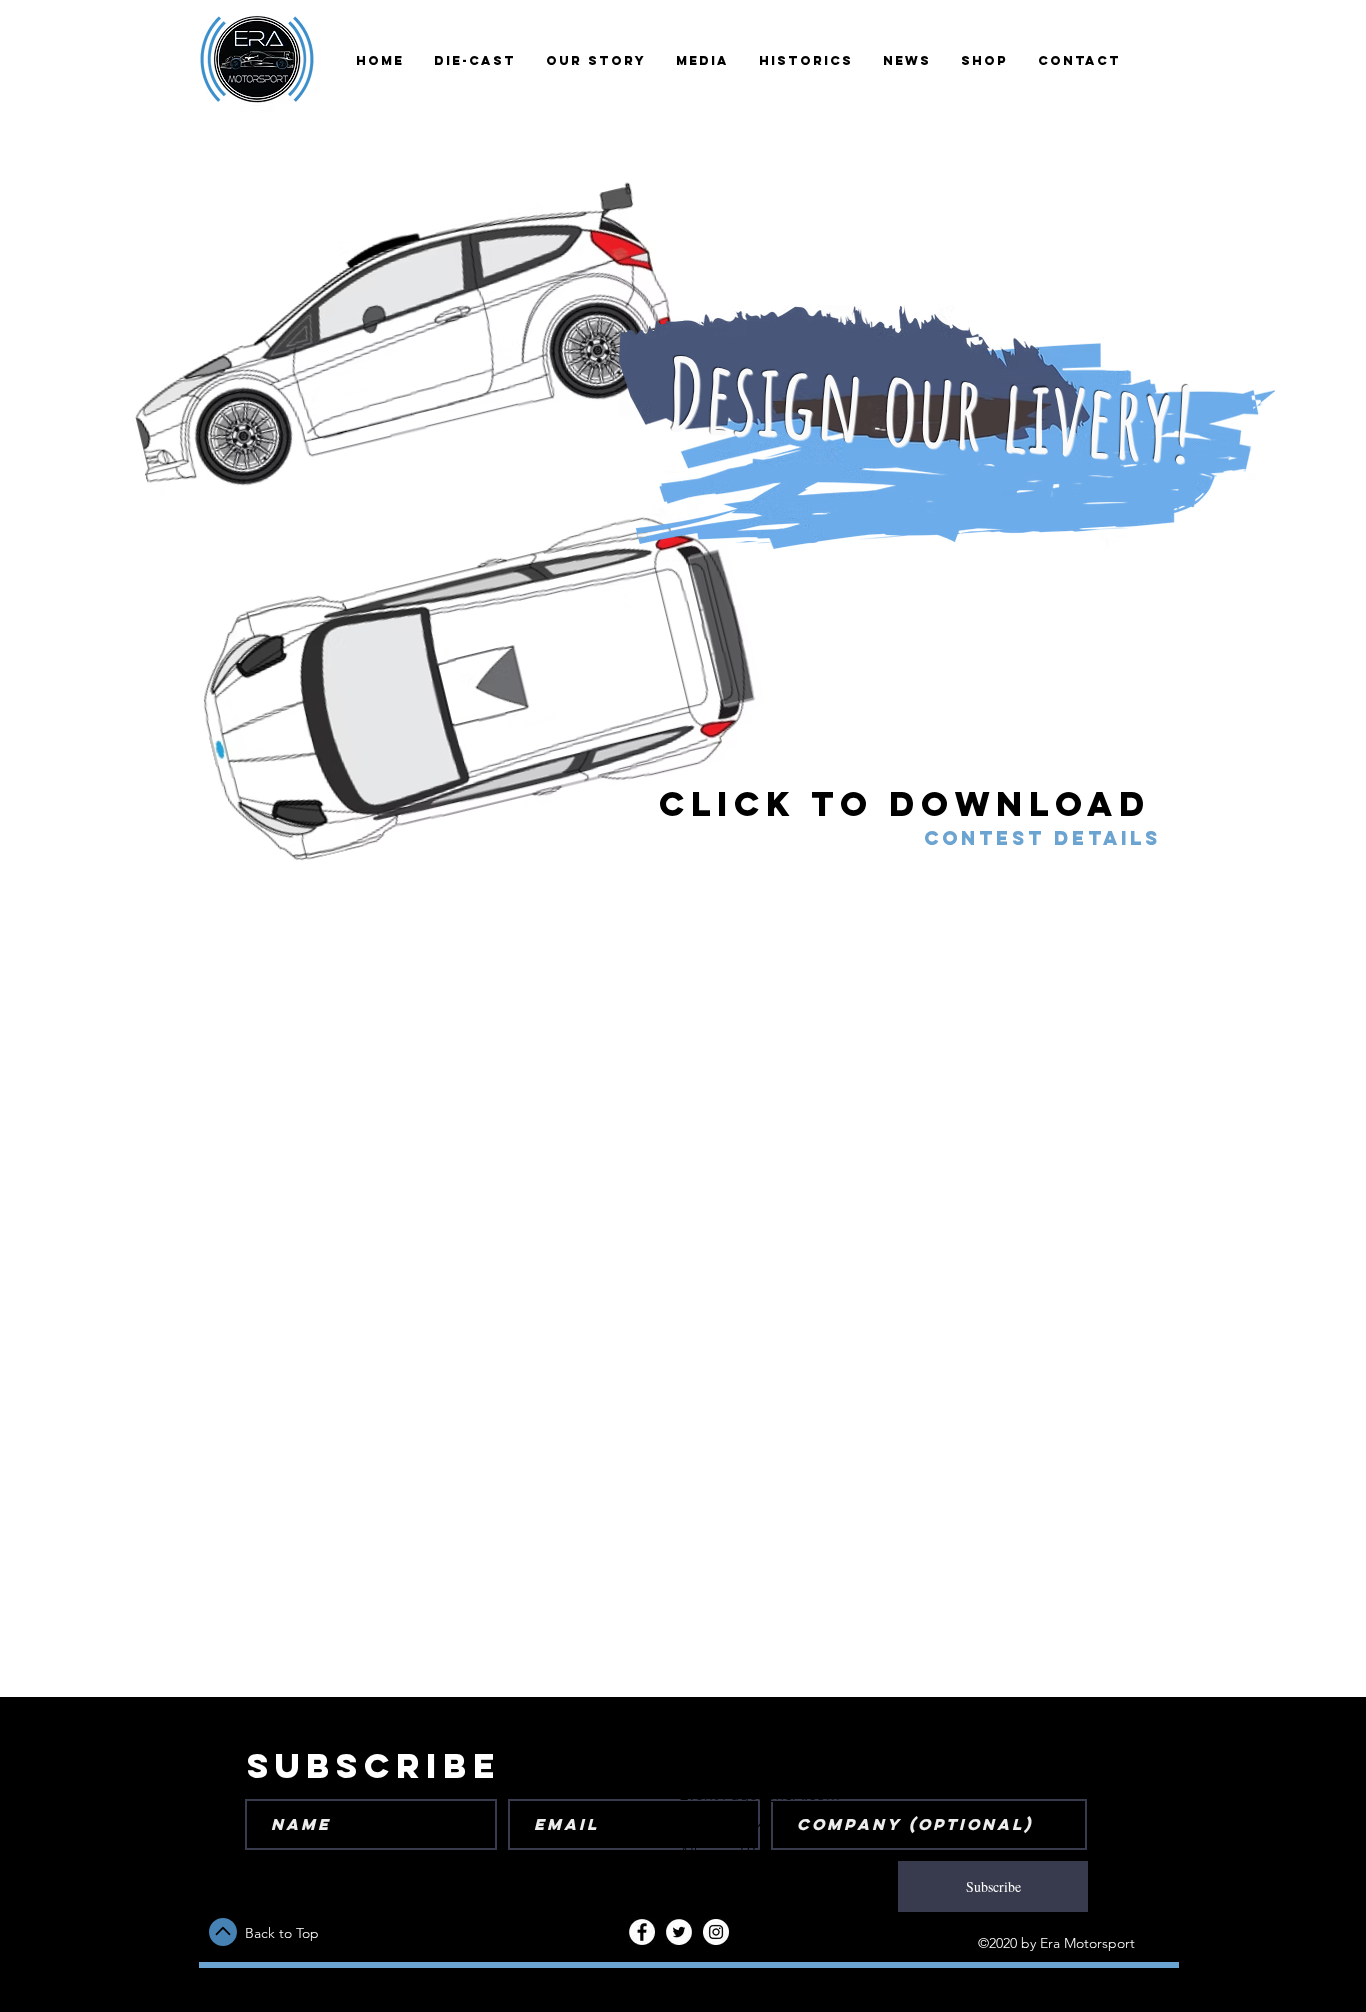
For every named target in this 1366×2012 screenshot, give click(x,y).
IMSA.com (803, 1794)
